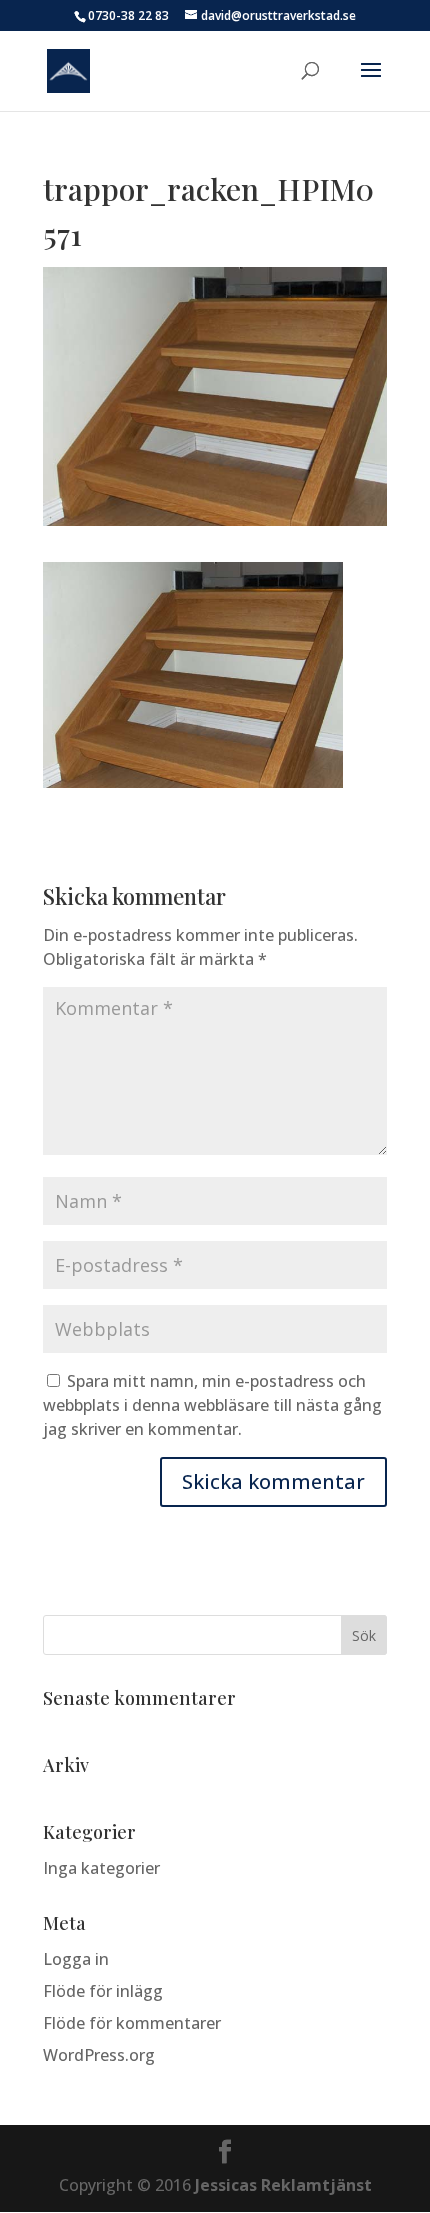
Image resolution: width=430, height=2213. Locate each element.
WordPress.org (99, 2055)
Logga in (76, 1959)
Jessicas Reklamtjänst (283, 2185)
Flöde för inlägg (103, 1991)
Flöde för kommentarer (132, 2023)
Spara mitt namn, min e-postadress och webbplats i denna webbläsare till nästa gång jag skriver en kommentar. (212, 1405)
